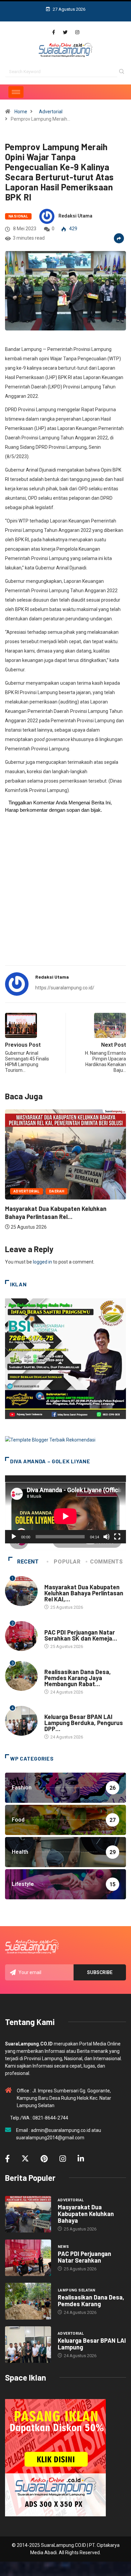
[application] (65, 1509)
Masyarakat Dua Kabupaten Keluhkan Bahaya (86, 2214)
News (50, 1626)
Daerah (57, 1191)
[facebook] (54, 32)
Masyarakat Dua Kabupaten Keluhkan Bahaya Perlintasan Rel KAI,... (84, 1593)
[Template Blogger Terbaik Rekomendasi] (50, 1439)
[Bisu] (106, 1537)
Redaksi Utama (75, 216)
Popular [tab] (67, 1562)
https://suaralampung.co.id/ (65, 988)
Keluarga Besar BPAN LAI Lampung (92, 2344)
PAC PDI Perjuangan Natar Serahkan (84, 2257)
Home (21, 112)
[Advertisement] (65, 893)
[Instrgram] (77, 32)
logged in (42, 1262)
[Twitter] (65, 32)
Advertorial (51, 112)
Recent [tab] (28, 1562)
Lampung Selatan (63, 1665)
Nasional (18, 216)
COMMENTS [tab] (106, 1562)
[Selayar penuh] (117, 1537)
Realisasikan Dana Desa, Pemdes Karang (91, 2301)
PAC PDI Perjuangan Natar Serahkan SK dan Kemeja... (81, 1635)
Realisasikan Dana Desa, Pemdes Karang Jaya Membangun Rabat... (78, 1678)
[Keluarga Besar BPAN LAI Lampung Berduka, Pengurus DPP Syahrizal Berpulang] (28, 2345)
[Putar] (14, 1537)
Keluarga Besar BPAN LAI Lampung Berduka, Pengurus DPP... (84, 1723)
